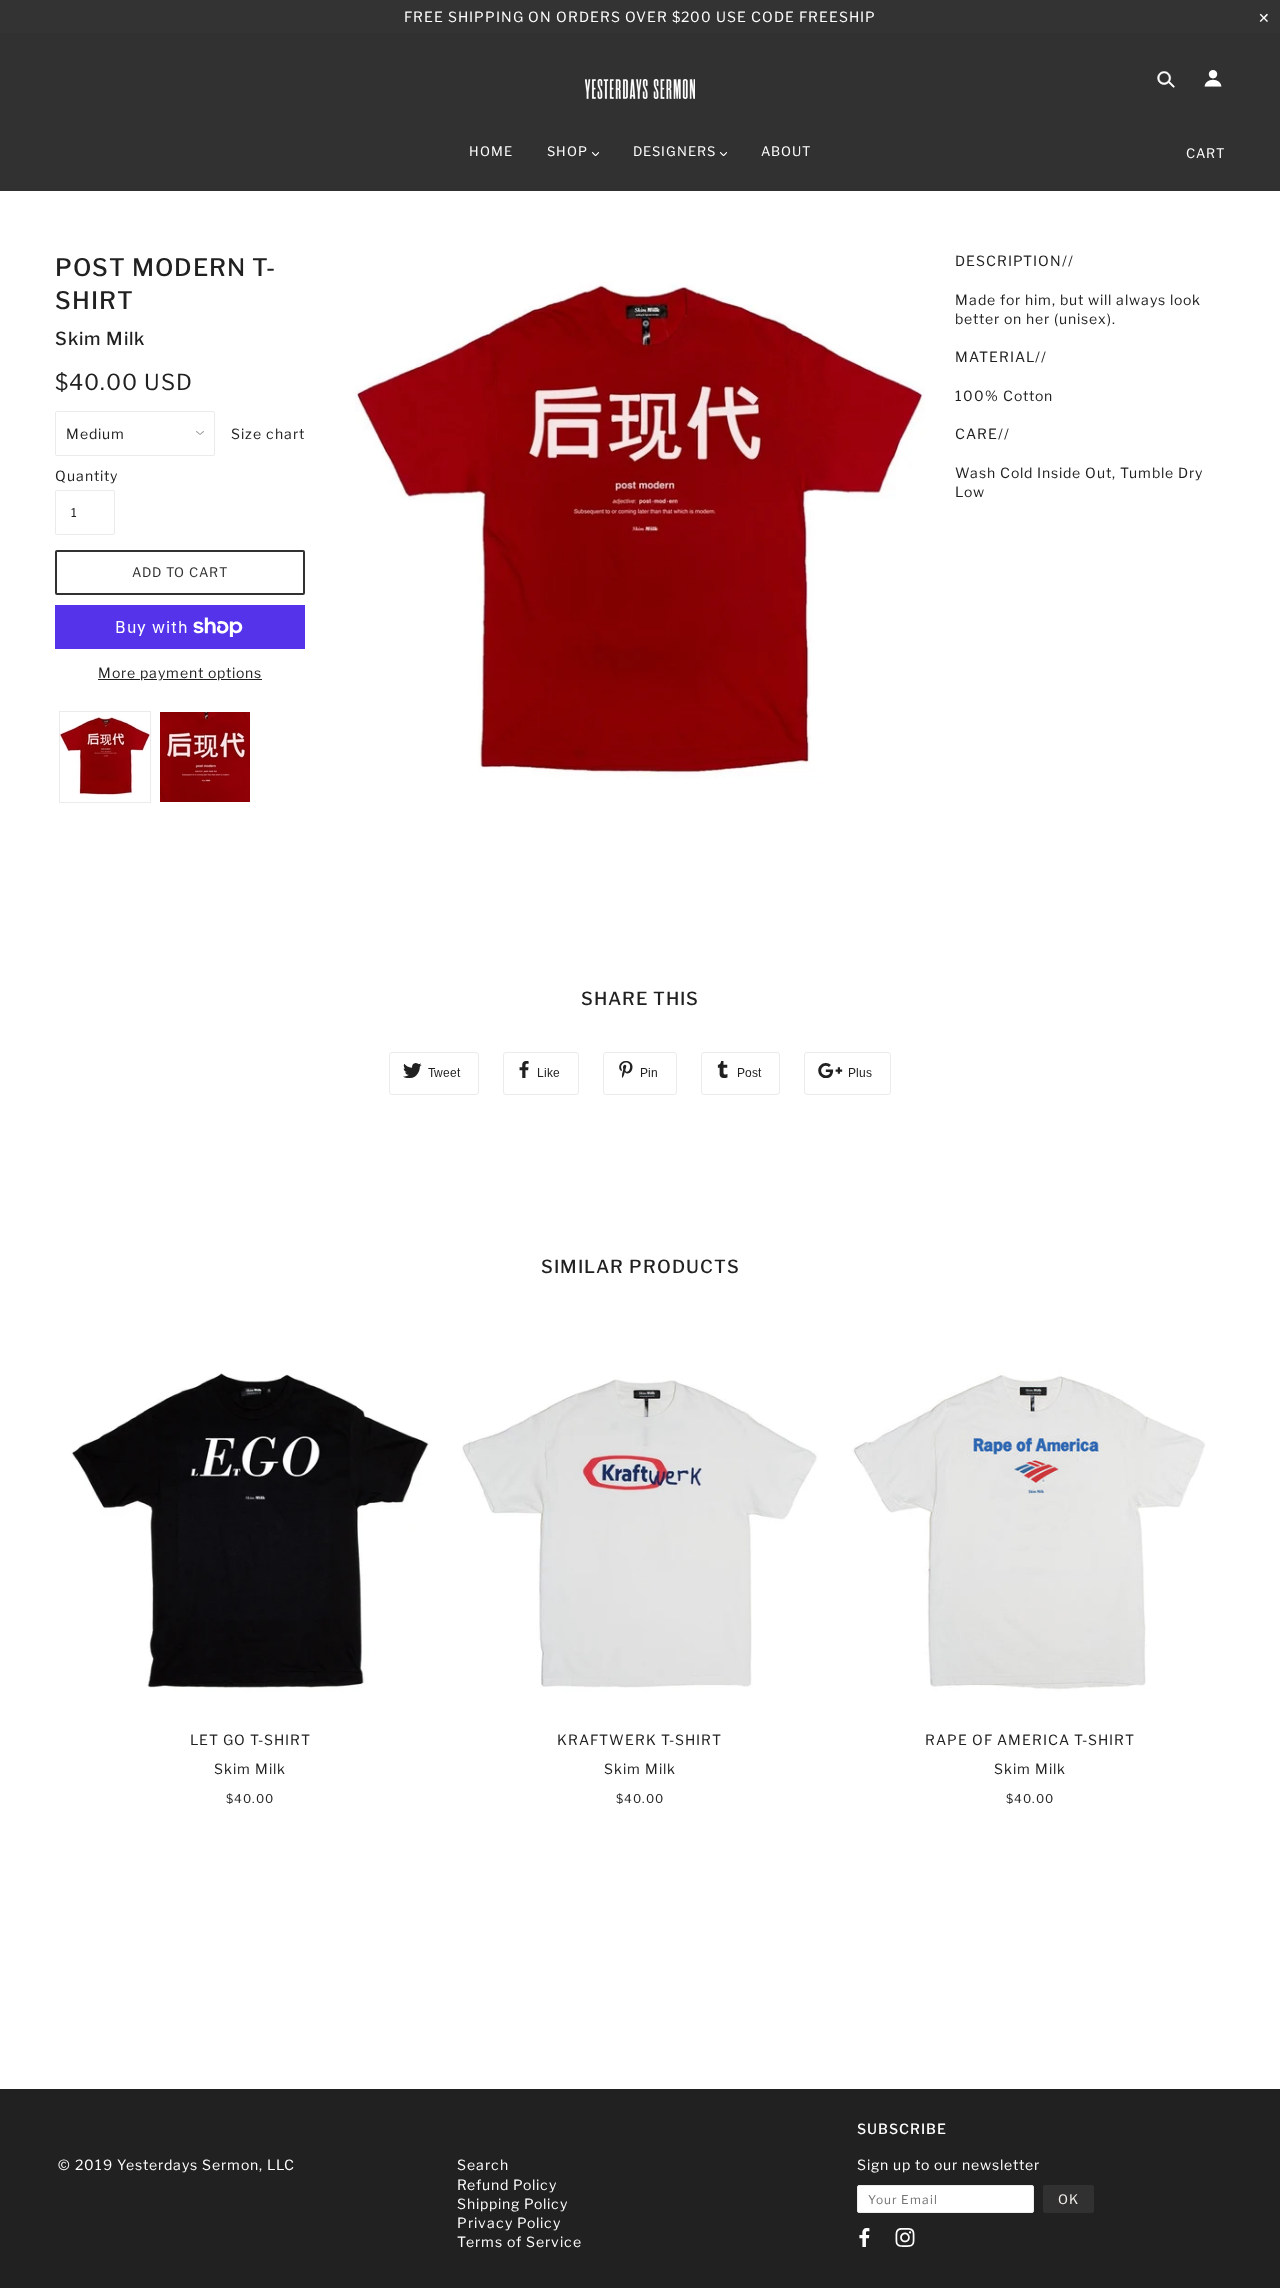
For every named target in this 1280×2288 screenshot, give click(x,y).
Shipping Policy (512, 2203)
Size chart (268, 433)
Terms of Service (519, 2241)
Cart (1205, 153)
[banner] (640, 85)
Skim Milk (100, 338)
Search (483, 2164)
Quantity (85, 475)
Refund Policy (507, 2184)
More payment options (180, 672)
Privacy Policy (509, 2222)
